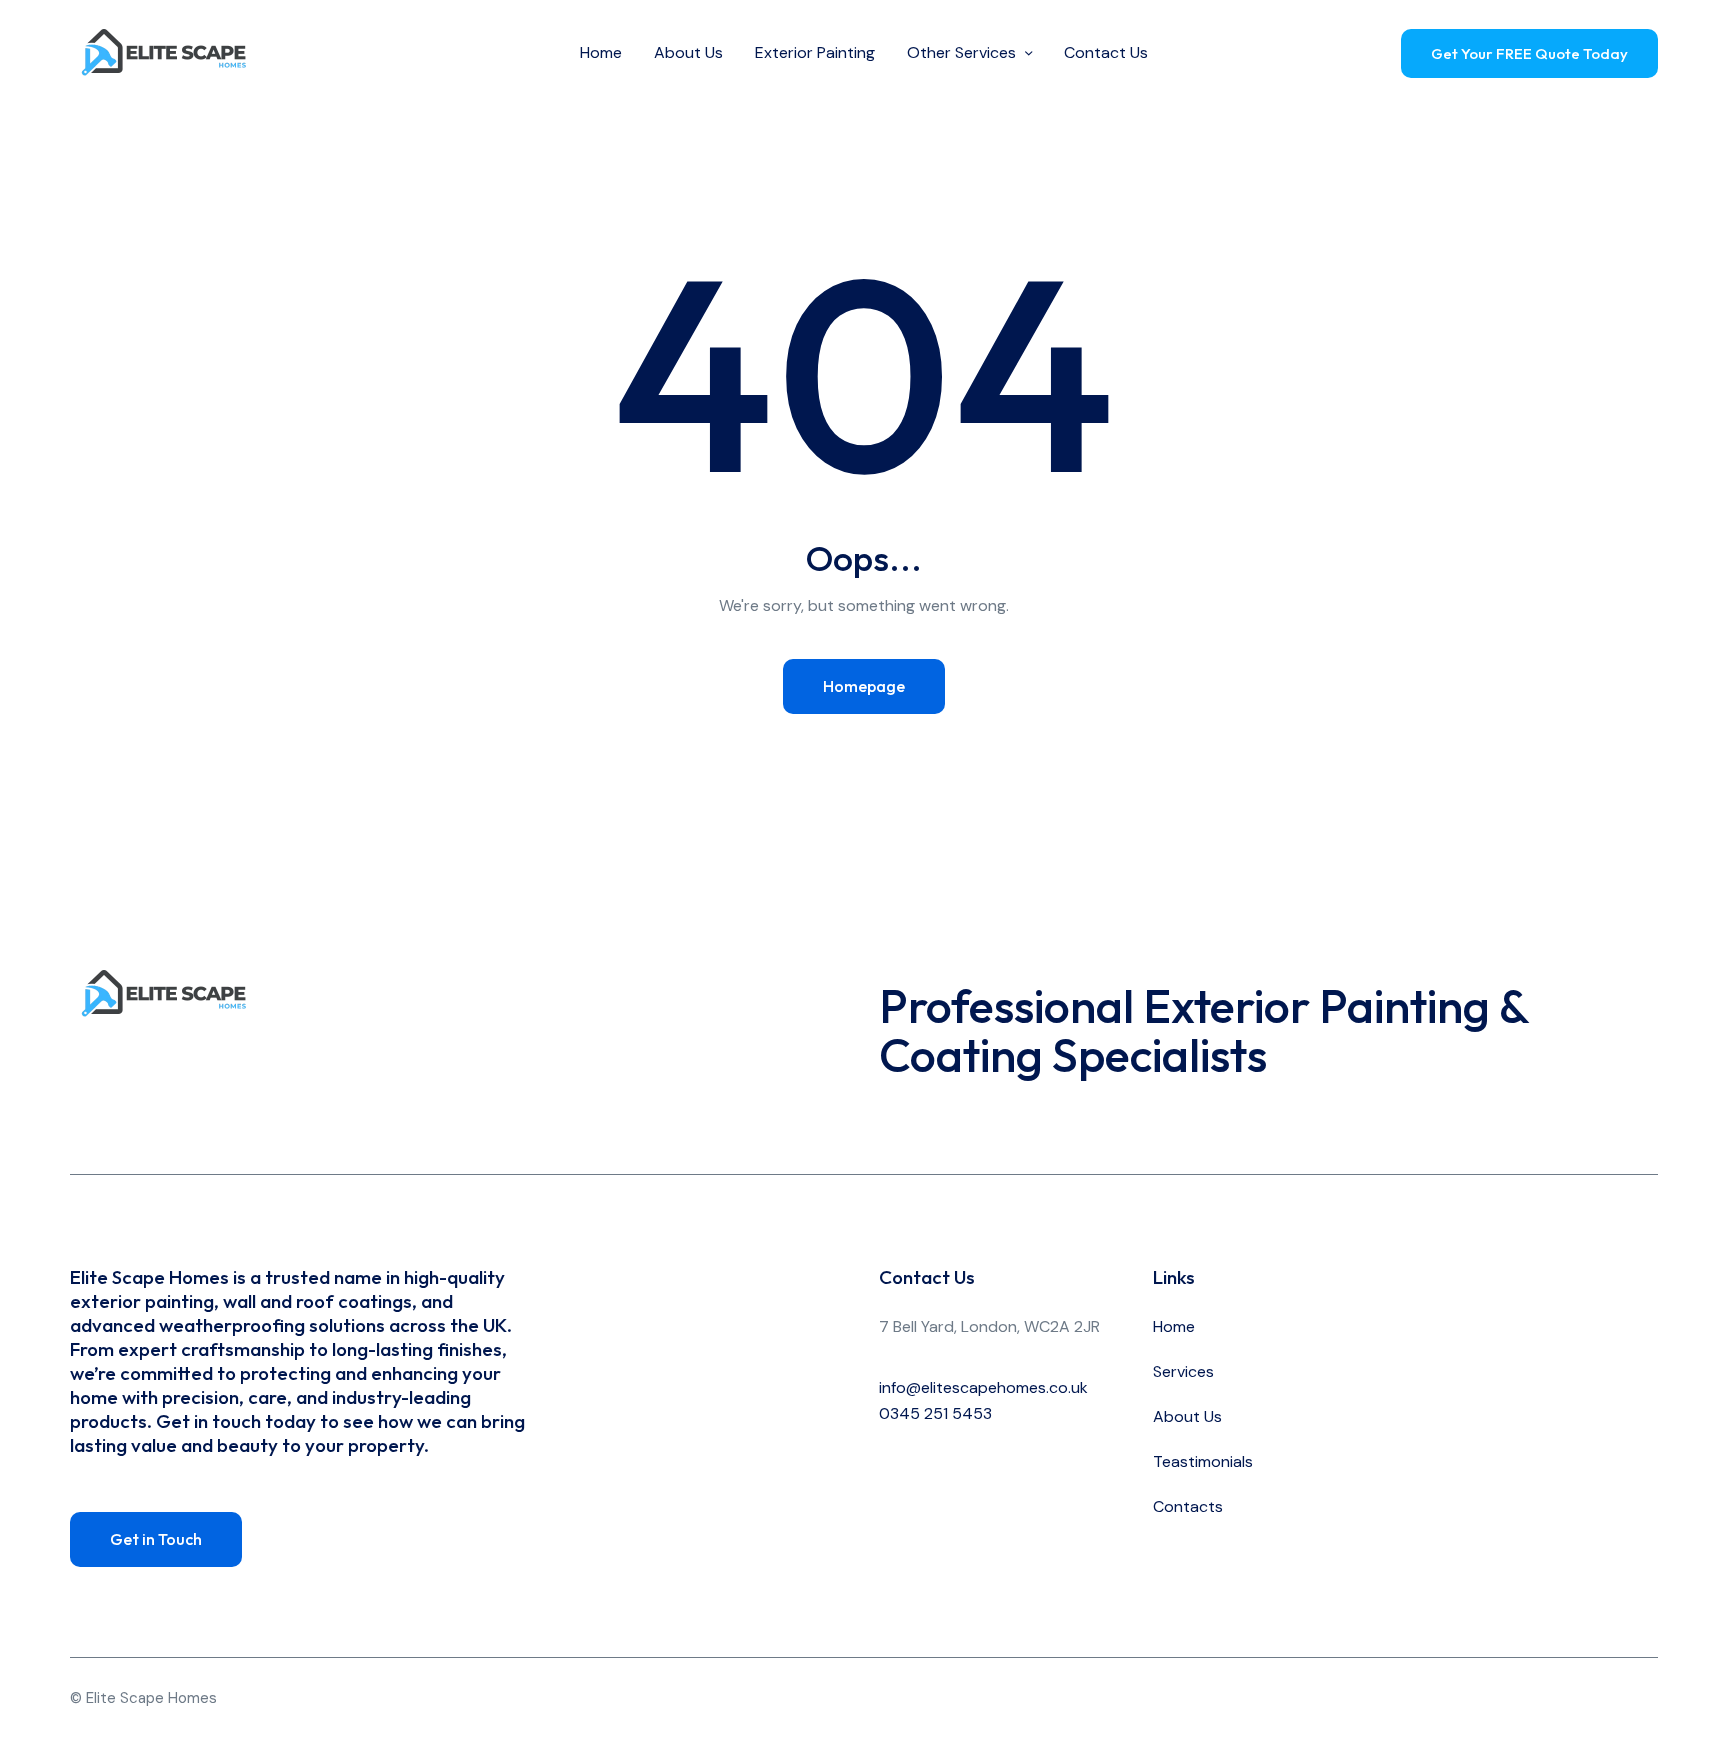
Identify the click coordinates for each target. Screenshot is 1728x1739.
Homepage (864, 686)
